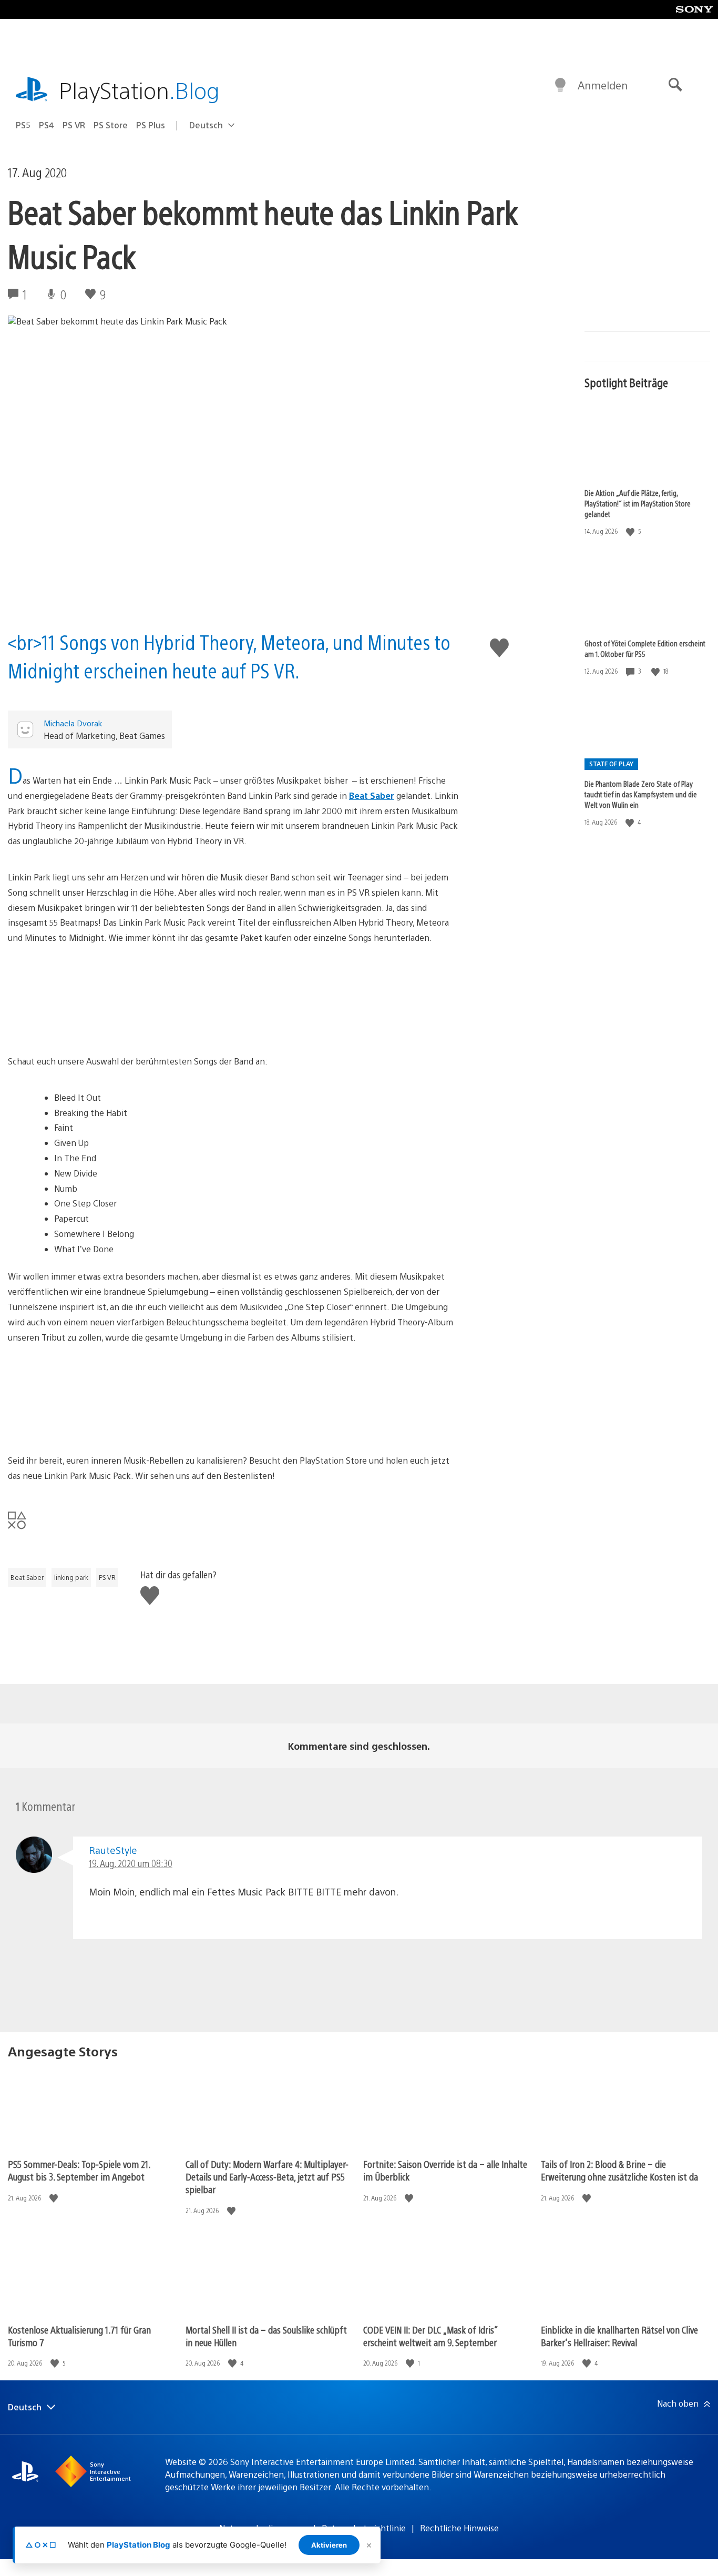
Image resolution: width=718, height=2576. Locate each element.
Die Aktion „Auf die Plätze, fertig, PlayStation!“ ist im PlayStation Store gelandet (638, 503)
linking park (71, 1577)
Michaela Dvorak (73, 723)
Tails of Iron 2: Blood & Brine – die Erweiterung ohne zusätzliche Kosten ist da (619, 2170)
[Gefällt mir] (631, 531)
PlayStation (139, 90)
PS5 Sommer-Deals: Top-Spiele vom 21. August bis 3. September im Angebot (79, 2170)
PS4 (47, 125)
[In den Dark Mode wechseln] (560, 85)
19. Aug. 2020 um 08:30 (131, 1863)
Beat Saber (372, 795)
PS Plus (151, 125)
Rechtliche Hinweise (459, 2528)
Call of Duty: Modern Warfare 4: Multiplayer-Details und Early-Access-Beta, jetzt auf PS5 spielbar (267, 2177)
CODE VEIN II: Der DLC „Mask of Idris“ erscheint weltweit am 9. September (430, 2336)
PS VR (74, 125)
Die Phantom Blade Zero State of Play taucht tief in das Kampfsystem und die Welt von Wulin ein (641, 794)
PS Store (111, 125)
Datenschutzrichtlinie (364, 2528)
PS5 (23, 125)
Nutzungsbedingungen (263, 2528)
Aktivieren (329, 2545)
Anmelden (603, 85)
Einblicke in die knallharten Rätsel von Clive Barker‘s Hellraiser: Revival (619, 2336)
